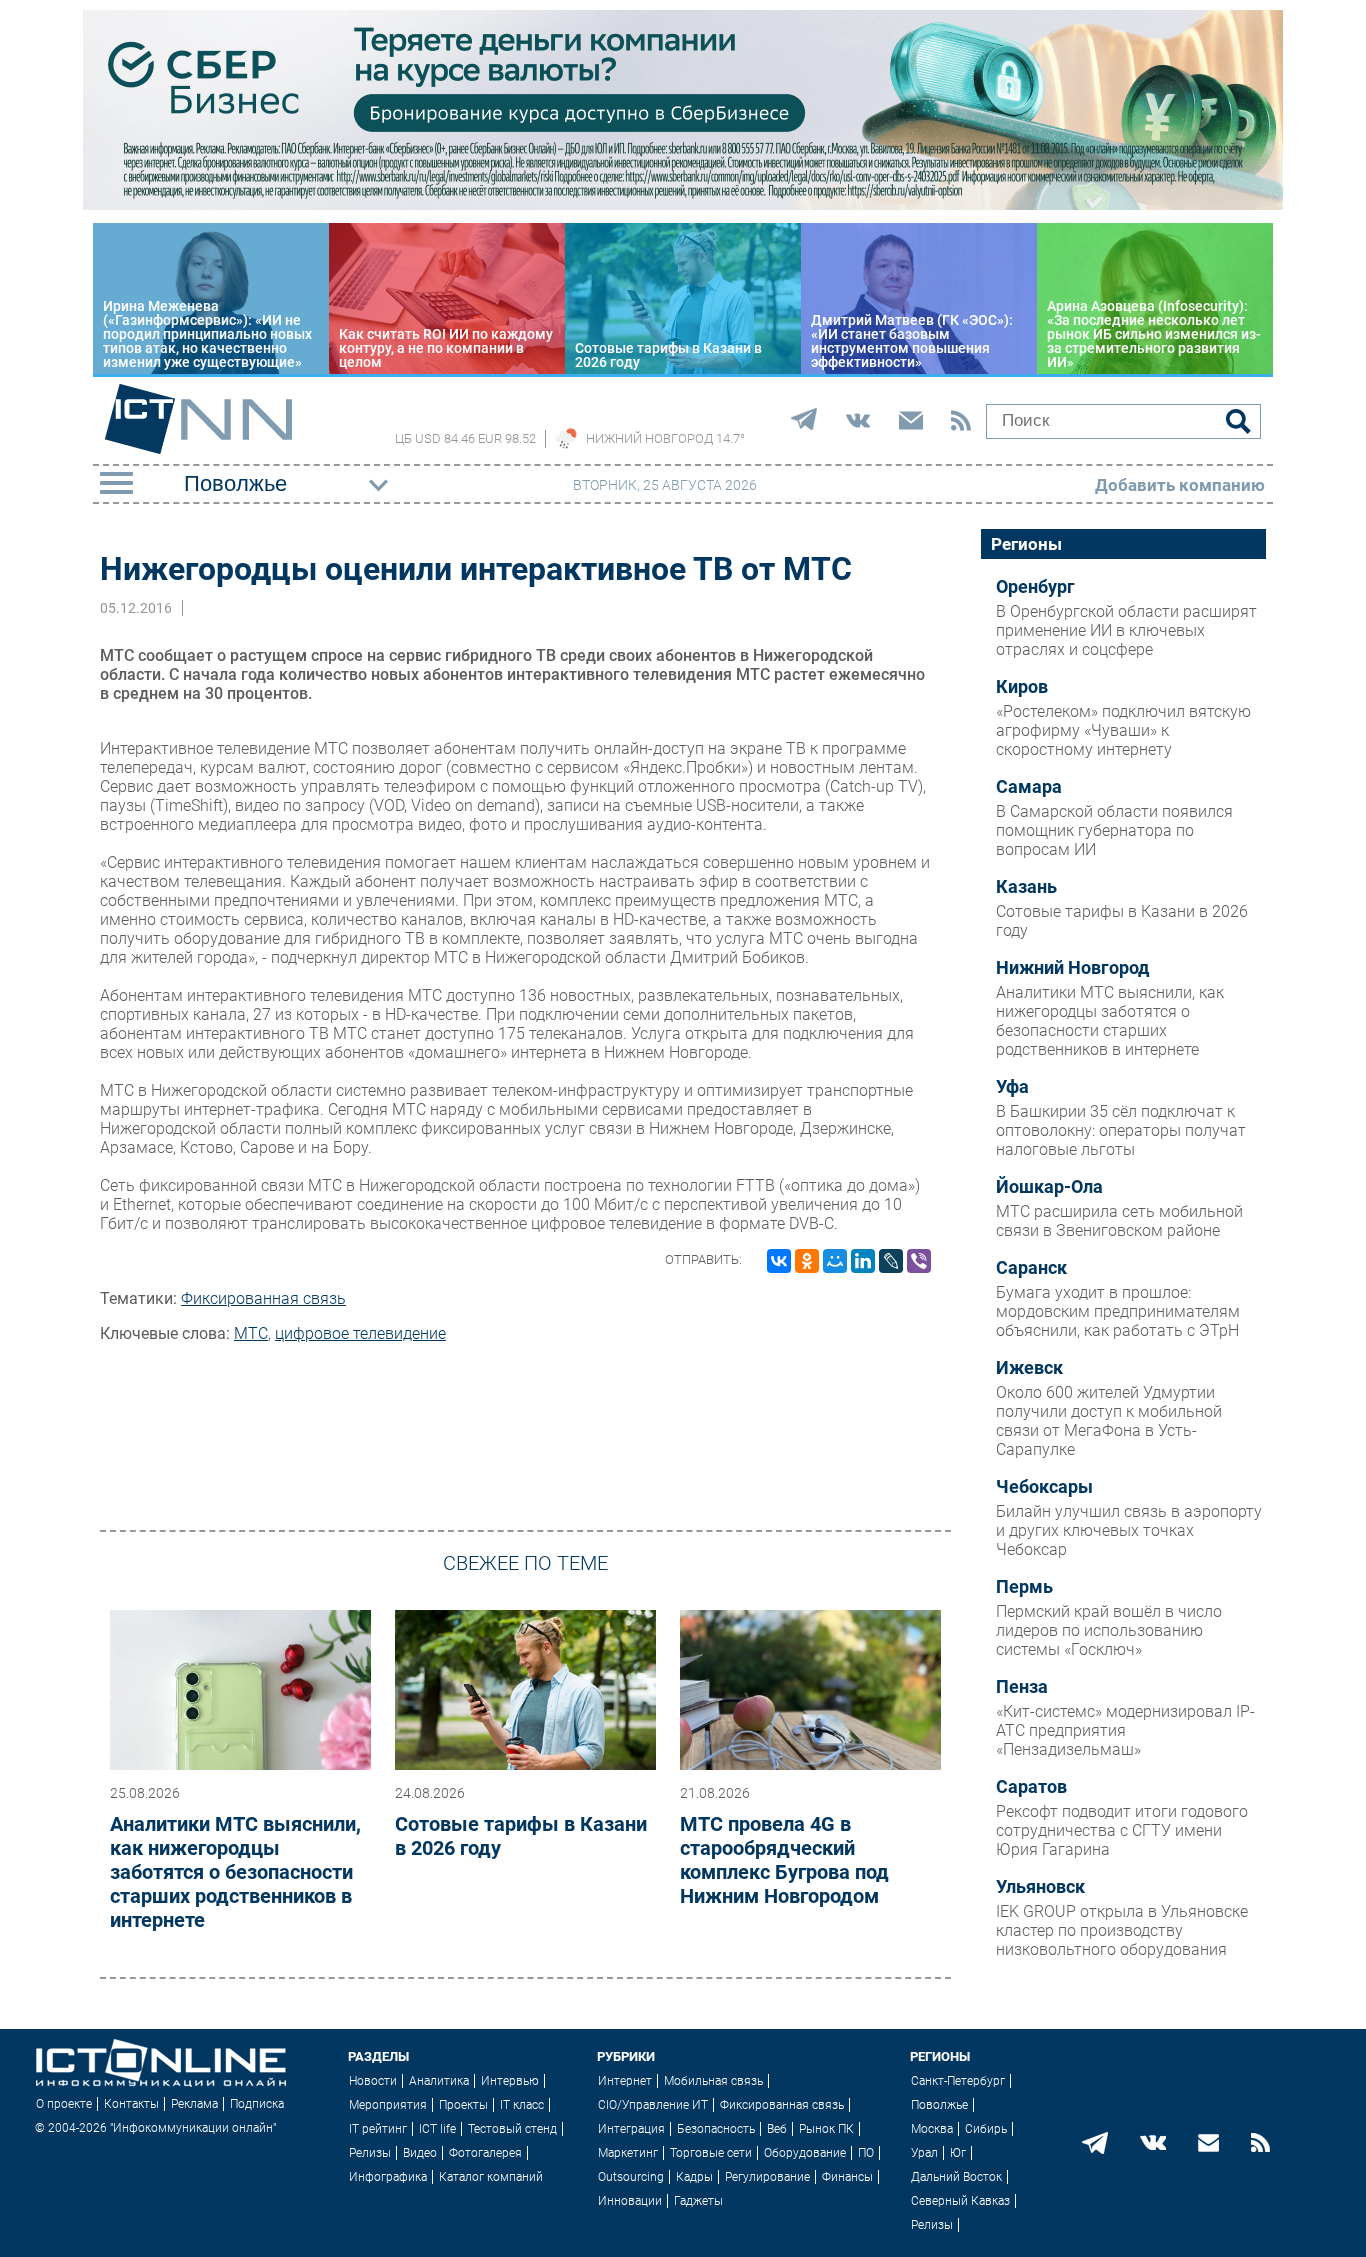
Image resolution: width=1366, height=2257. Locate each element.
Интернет (625, 2081)
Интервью (510, 2081)
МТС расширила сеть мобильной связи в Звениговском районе (1119, 1221)
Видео (420, 2153)
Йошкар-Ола (1049, 1187)
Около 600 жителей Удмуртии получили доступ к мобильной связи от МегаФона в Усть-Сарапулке (1109, 1421)
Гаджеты (698, 2201)
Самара (1029, 787)
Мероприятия (388, 2105)
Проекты (463, 2105)
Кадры (694, 2177)
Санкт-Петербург (958, 2081)
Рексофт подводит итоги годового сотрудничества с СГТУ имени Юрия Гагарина (1122, 1830)
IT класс (522, 2105)
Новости (373, 2081)
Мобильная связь (713, 2081)
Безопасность (716, 2129)
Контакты (131, 2104)
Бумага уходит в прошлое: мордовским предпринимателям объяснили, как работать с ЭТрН (1118, 1311)
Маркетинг (628, 2153)
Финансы (847, 2177)
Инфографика (388, 2177)
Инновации (630, 2201)
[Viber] (919, 1261)
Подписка (257, 2104)
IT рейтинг (378, 2129)
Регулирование (767, 2177)
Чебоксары (1044, 1487)
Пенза (1022, 1687)
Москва (932, 2129)
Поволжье (939, 2105)
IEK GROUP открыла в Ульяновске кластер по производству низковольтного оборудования (1122, 1930)
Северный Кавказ (960, 2201)
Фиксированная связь (263, 1298)
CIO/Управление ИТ (653, 2105)
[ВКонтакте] (779, 1261)
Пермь (1024, 1587)
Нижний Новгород (1072, 968)
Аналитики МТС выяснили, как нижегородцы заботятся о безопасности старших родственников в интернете (235, 1872)
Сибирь (986, 2129)
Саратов (1031, 1787)
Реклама (194, 2104)
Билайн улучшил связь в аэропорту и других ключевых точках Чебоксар (1129, 1530)
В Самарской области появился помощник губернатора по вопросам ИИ (1114, 830)
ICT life (437, 2129)
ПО (866, 2153)
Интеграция (631, 2129)
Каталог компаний (491, 2177)
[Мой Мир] (835, 1261)
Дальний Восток (956, 2177)
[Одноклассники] (807, 1261)
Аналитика (439, 2081)
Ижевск (1029, 1368)
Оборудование (805, 2153)
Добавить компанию (1180, 485)
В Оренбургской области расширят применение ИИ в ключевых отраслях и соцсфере (1126, 630)
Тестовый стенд (512, 2129)
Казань (1026, 887)
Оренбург (1035, 587)
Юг (958, 2153)
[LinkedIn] (863, 1261)
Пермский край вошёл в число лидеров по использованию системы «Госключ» (1109, 1630)
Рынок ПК (826, 2129)
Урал (924, 2153)
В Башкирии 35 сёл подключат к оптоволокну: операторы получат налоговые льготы (1121, 1130)
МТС (251, 1333)
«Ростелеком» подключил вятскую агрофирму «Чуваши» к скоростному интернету (1123, 730)
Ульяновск (1040, 1887)
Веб (777, 2129)
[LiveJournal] (891, 1261)
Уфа (1012, 1087)
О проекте (64, 2104)
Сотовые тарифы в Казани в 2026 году (521, 1836)
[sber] (683, 205)
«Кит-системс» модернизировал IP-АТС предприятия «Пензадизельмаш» (1125, 1730)
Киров (1022, 687)
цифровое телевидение (360, 1333)
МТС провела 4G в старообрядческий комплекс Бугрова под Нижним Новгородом (784, 1860)
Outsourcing (631, 2177)
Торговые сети (711, 2153)
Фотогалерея (485, 2153)
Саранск (1031, 1268)
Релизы (370, 2153)
